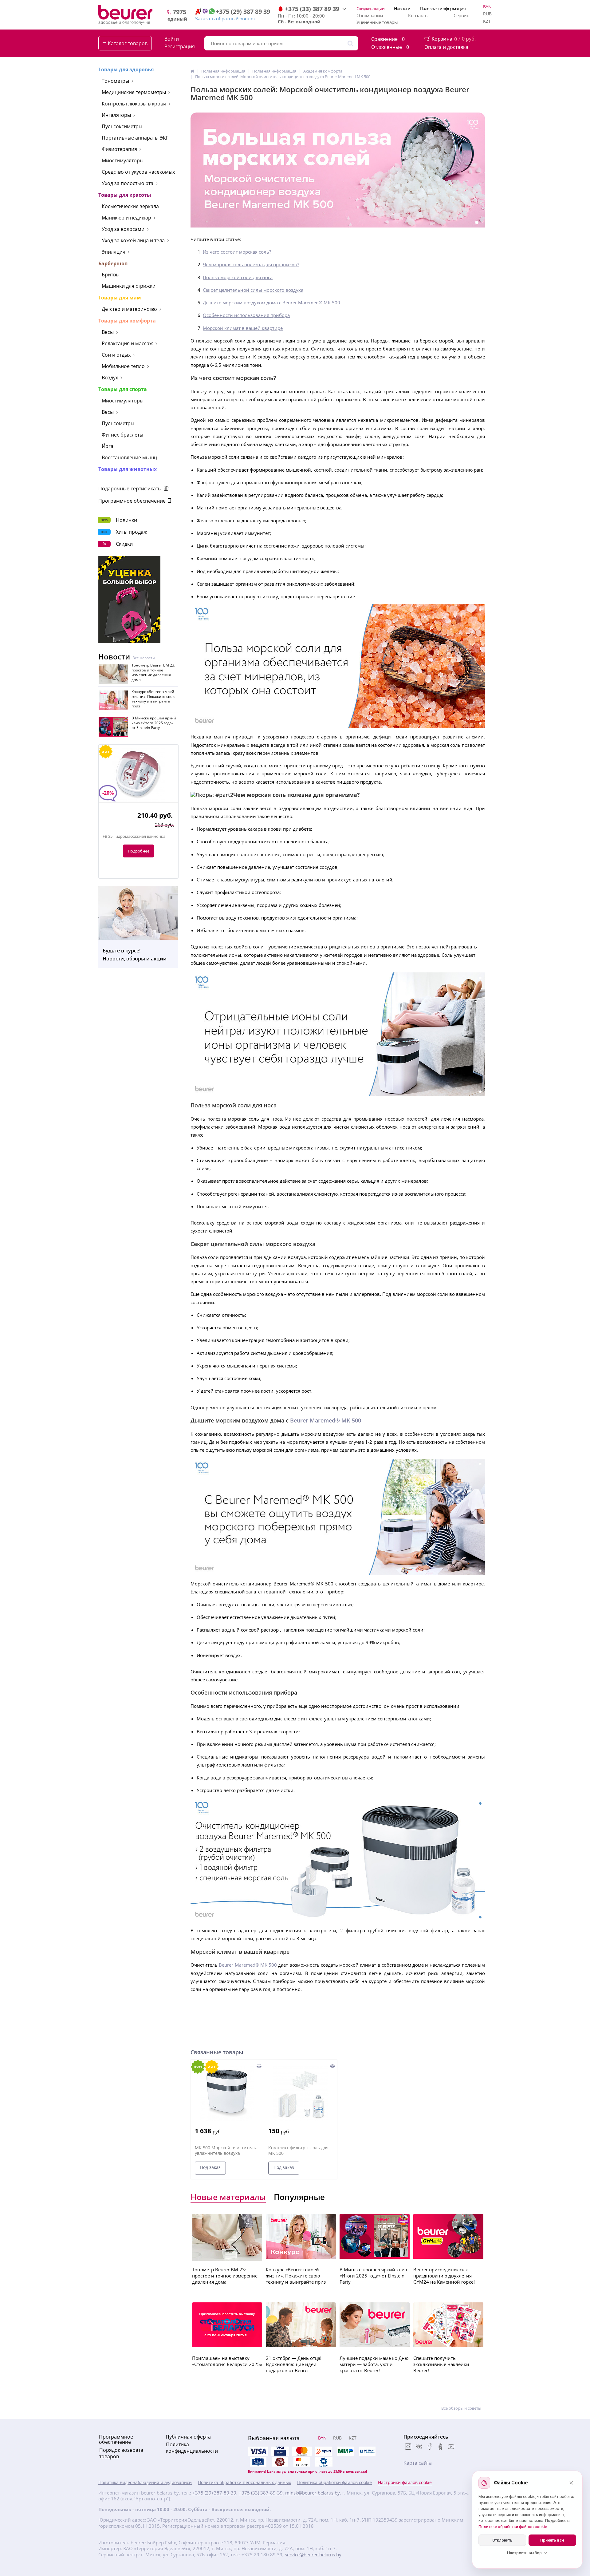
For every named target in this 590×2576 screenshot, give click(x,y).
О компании (370, 15)
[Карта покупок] (258, 2462)
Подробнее (139, 851)
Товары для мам (120, 298)
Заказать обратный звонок (226, 18)
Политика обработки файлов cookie (334, 2483)
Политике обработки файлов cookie (513, 2527)
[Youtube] (451, 2447)
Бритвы (111, 275)
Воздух (110, 378)
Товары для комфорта (127, 321)
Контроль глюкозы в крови (134, 104)
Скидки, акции (371, 8)
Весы (108, 332)
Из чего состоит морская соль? (237, 252)
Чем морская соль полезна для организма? (251, 264)
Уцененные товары (377, 22)
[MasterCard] (302, 2451)
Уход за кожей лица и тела (133, 240)
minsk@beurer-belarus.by (313, 2493)
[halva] (280, 2462)
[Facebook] (430, 2447)
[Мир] (345, 2451)
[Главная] (192, 71)
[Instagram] (408, 2447)
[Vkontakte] (419, 2447)
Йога (108, 446)
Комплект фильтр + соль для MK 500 (298, 2151)
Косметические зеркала (130, 206)
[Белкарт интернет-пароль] (367, 2451)
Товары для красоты (125, 195)
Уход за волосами (123, 229)
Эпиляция (114, 252)
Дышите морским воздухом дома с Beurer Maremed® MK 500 (271, 303)
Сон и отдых (116, 355)
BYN (487, 7)
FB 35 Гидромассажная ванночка (134, 836)
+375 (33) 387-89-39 (261, 2493)
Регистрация (180, 47)
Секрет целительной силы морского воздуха (253, 290)
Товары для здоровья (126, 69)
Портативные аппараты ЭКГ (135, 138)
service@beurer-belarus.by (313, 2555)
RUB (487, 14)
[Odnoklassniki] (440, 2447)
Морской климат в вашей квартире (243, 328)
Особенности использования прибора (246, 315)
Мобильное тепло (123, 366)
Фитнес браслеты (122, 435)
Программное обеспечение (133, 501)
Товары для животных (128, 469)
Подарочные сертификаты (131, 489)
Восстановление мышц (129, 457)
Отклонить (502, 2540)
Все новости (144, 658)
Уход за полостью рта (128, 183)
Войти (172, 39)
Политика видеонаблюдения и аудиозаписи (145, 2483)
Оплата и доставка (446, 47)
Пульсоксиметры (122, 126)
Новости (402, 8)
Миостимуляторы (123, 160)
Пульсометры (118, 423)
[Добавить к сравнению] (259, 2066)
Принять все (552, 2540)
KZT (487, 21)
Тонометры (115, 81)
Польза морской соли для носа (238, 277)
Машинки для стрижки (129, 286)
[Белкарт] (324, 2462)
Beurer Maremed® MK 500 (326, 1420)
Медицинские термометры (134, 92)
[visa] (258, 2451)
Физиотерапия (119, 149)
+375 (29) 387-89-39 (214, 2493)
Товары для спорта (123, 389)
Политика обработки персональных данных (244, 2483)
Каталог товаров (128, 43)
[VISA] (280, 2451)
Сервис (461, 15)
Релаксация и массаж (127, 343)
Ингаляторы (116, 115)
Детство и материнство (129, 309)
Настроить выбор (524, 2553)
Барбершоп (113, 263)
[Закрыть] (571, 2483)
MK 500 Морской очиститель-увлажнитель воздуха (226, 2151)
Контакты (418, 15)
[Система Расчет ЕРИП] (324, 2451)
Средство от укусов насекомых (138, 172)
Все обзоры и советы (461, 2408)
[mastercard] (302, 2462)
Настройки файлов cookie (405, 2483)
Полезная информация (443, 8)
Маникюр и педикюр (126, 218)
